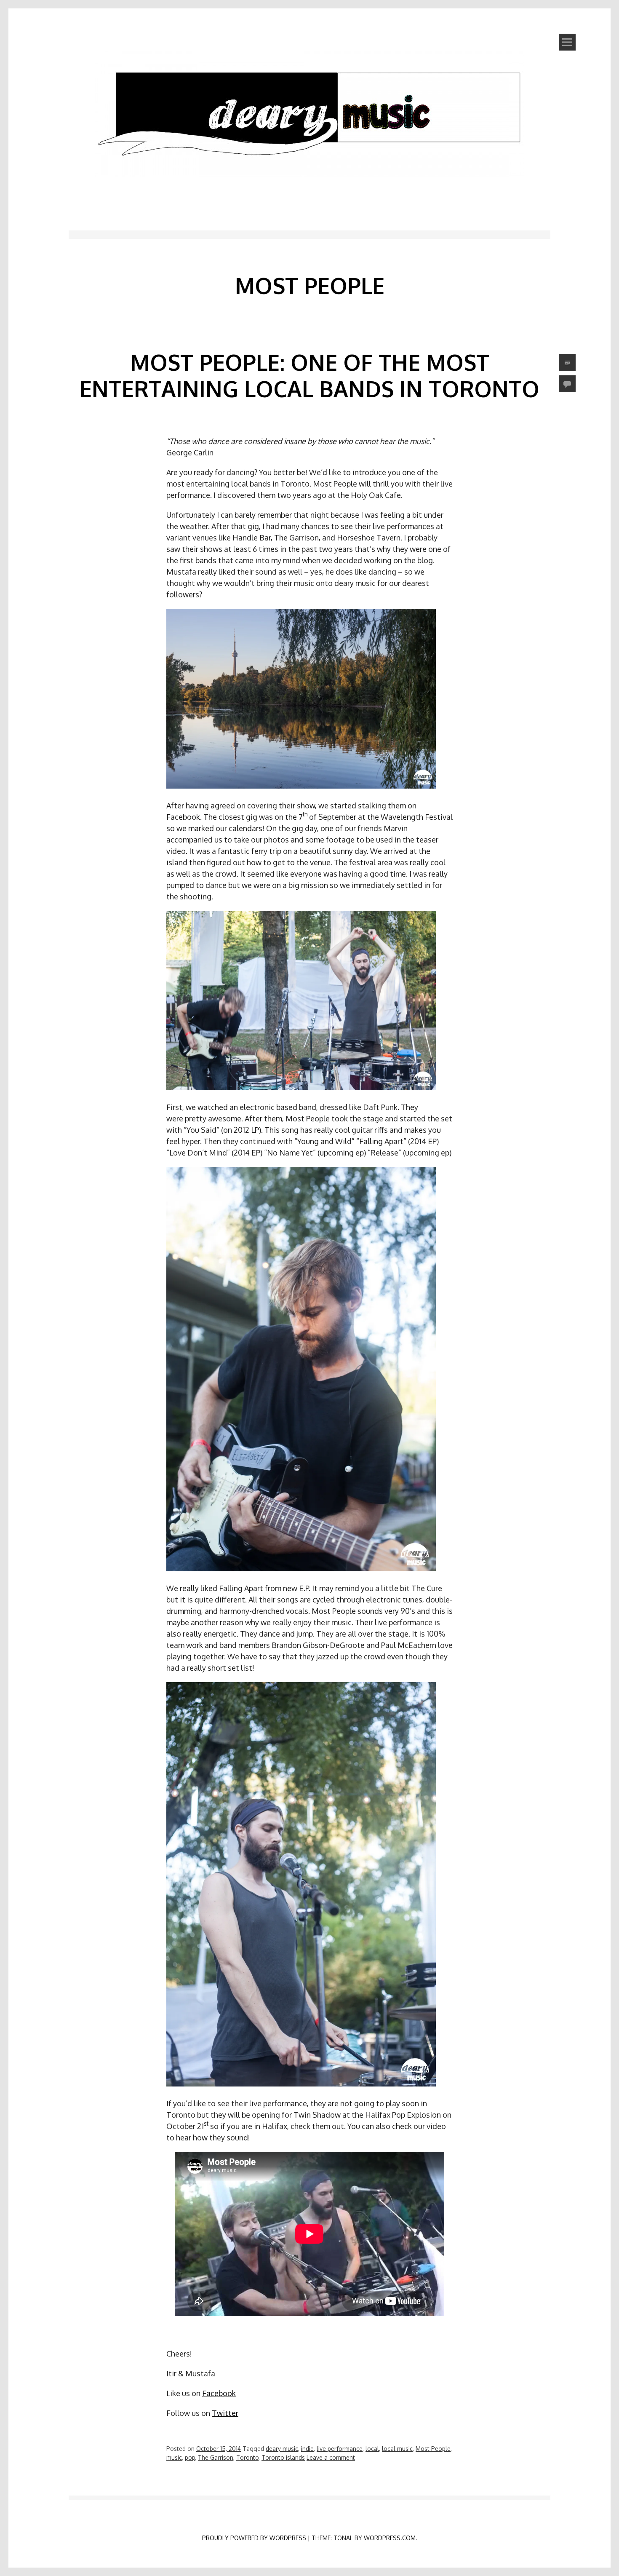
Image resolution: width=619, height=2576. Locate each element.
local (372, 2449)
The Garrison (216, 2457)
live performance (340, 2449)
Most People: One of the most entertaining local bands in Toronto (309, 375)
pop (190, 2457)
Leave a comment (331, 2457)
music (174, 2457)
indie (307, 2449)
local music (397, 2449)
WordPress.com (390, 2538)
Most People (433, 2449)
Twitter (225, 2413)
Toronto (247, 2457)
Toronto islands (283, 2457)
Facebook (219, 2393)
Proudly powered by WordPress (254, 2538)
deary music (282, 2449)
